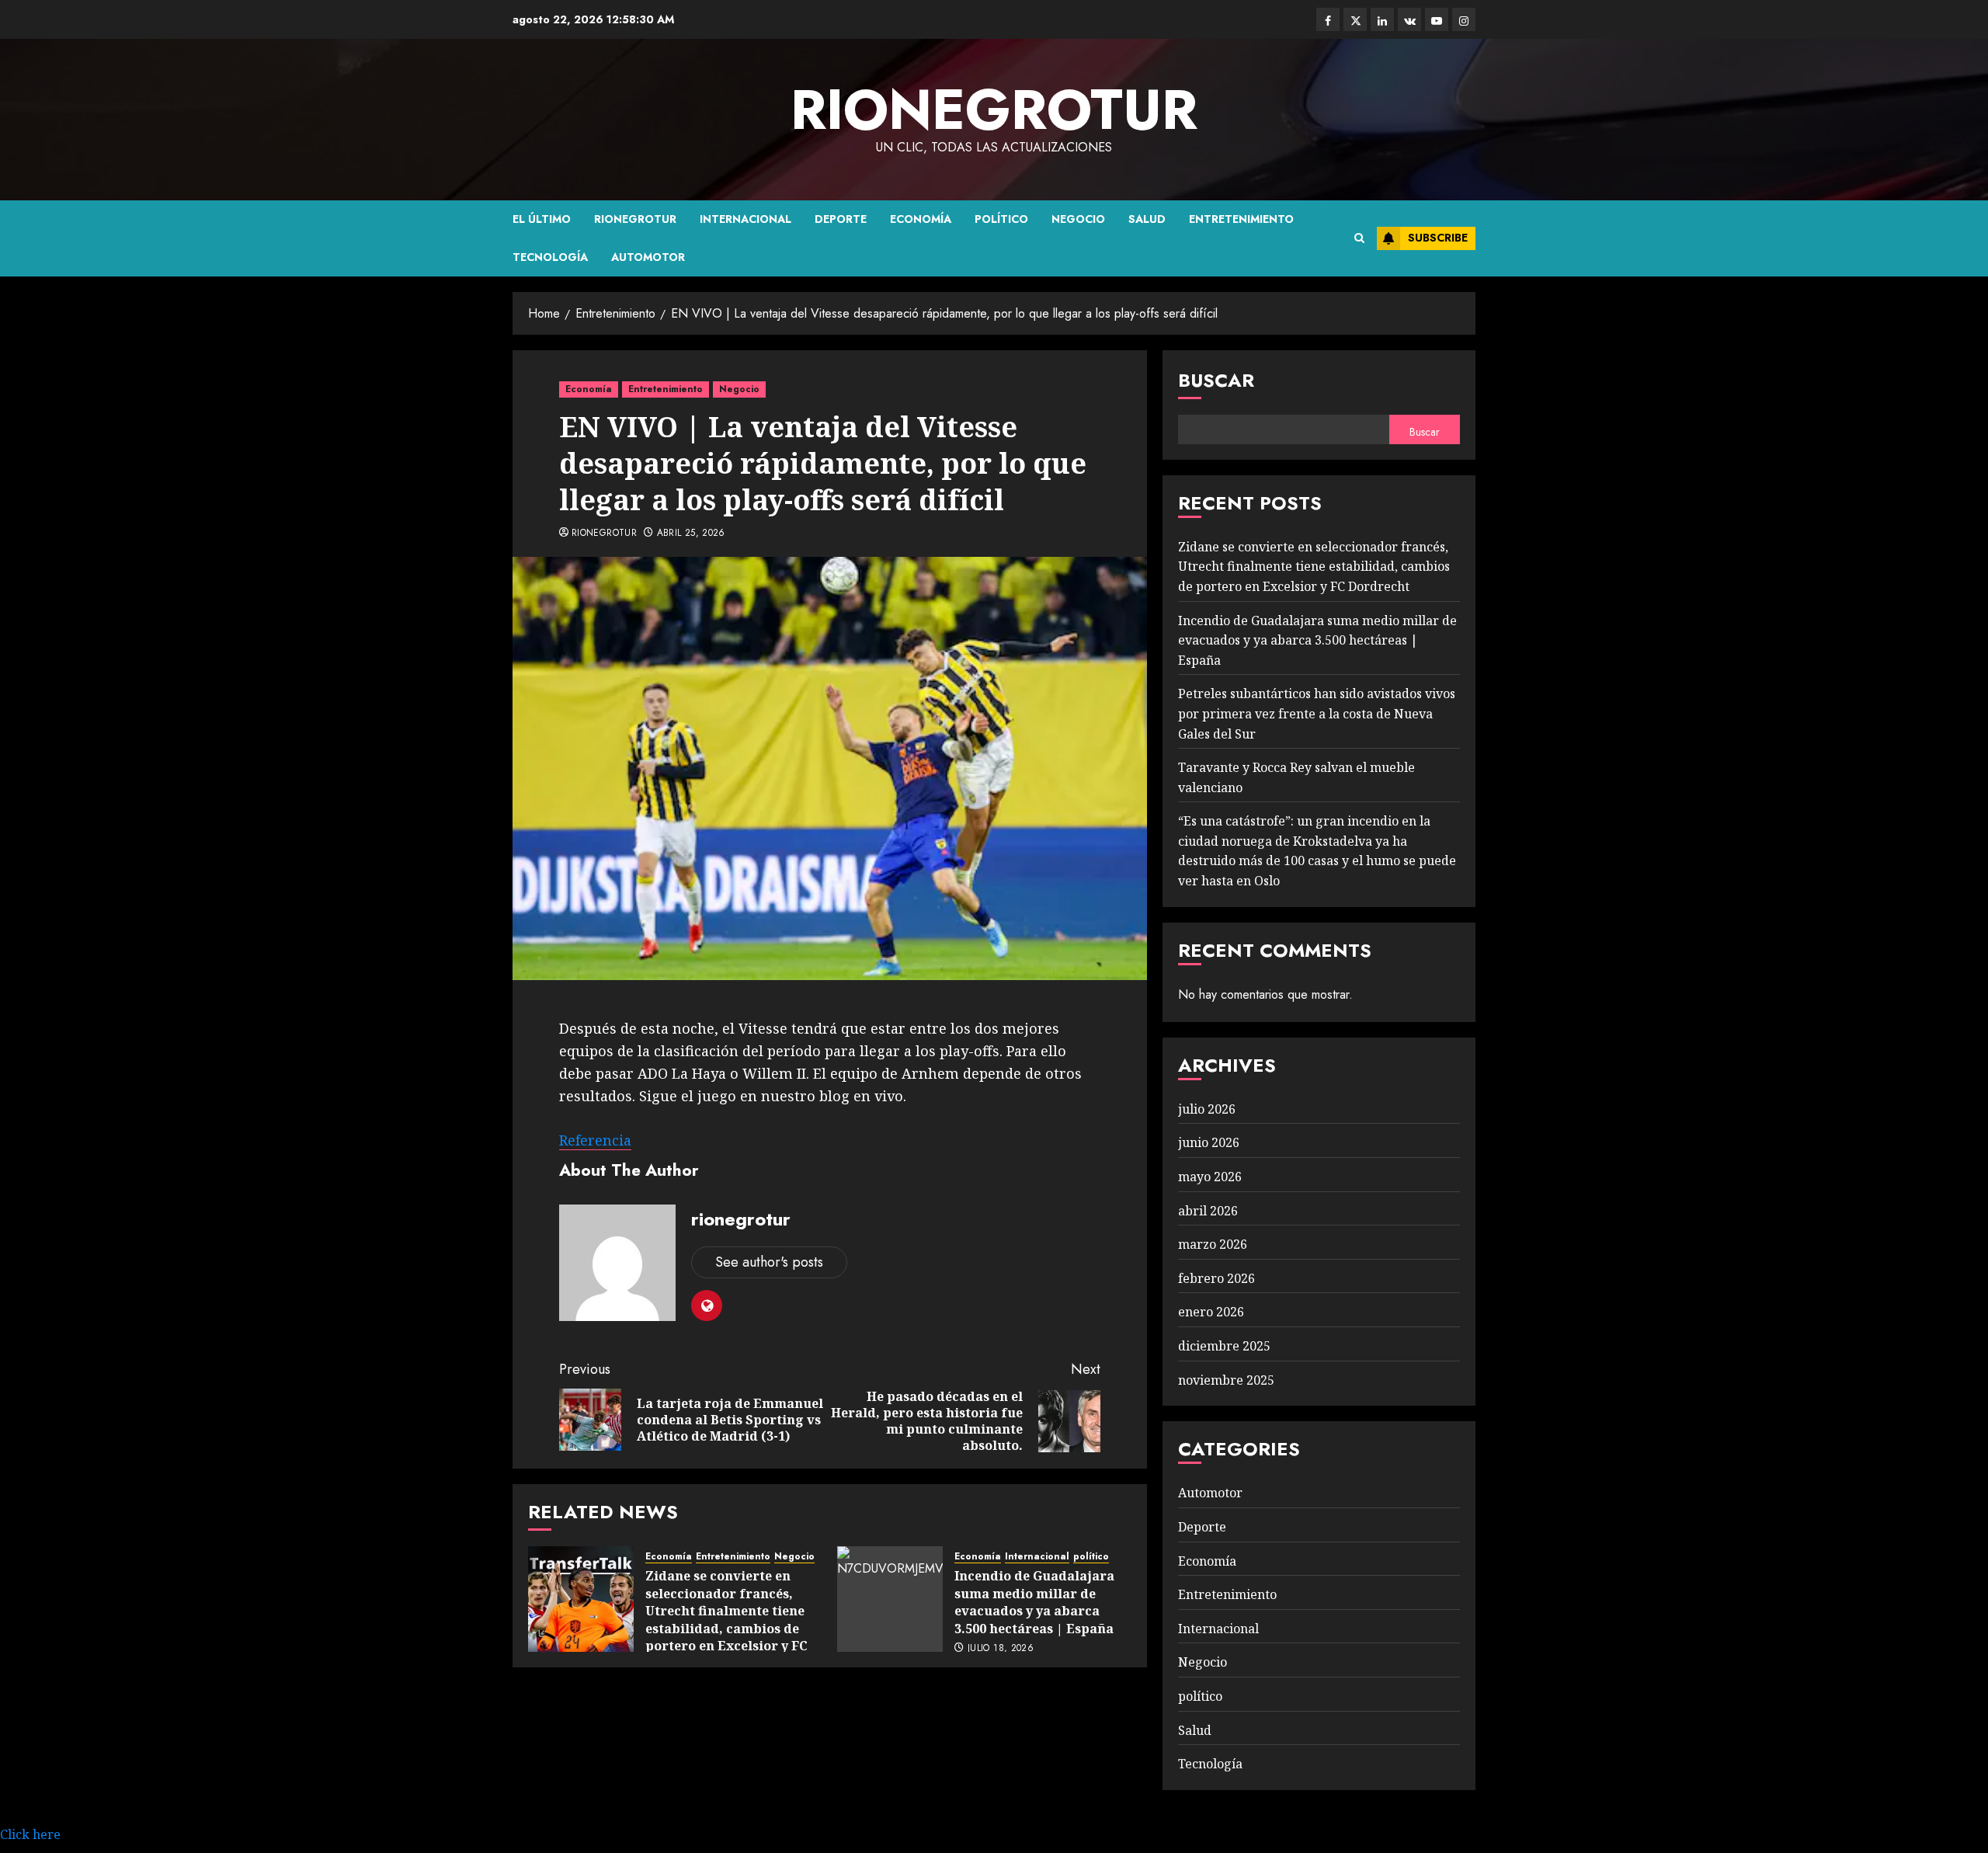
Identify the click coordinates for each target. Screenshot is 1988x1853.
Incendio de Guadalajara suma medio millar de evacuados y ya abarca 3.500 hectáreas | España (1034, 1602)
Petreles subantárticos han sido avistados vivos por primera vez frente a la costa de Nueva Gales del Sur (1317, 713)
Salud (1147, 219)
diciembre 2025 (1224, 1346)
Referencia (595, 1140)
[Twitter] (1355, 19)
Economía (921, 219)
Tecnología (550, 257)
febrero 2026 (1216, 1278)
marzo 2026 (1213, 1244)
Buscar (1216, 380)
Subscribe (1438, 238)
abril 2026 (1208, 1211)
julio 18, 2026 (1001, 1649)
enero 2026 (1211, 1312)
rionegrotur (994, 110)
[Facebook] (1328, 19)
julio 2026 (1207, 1109)
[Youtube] (1437, 19)
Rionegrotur (635, 219)
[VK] (1409, 19)
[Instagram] (1464, 19)
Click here (30, 1834)
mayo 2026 (1210, 1177)
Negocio (1078, 219)
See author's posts (769, 1262)
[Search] (1359, 238)
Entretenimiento (1241, 219)
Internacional (745, 219)
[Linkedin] (1382, 19)
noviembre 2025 (1226, 1380)
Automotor (648, 257)
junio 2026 (1209, 1142)
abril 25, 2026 (691, 534)
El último (542, 219)
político (1001, 219)
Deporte (841, 219)
